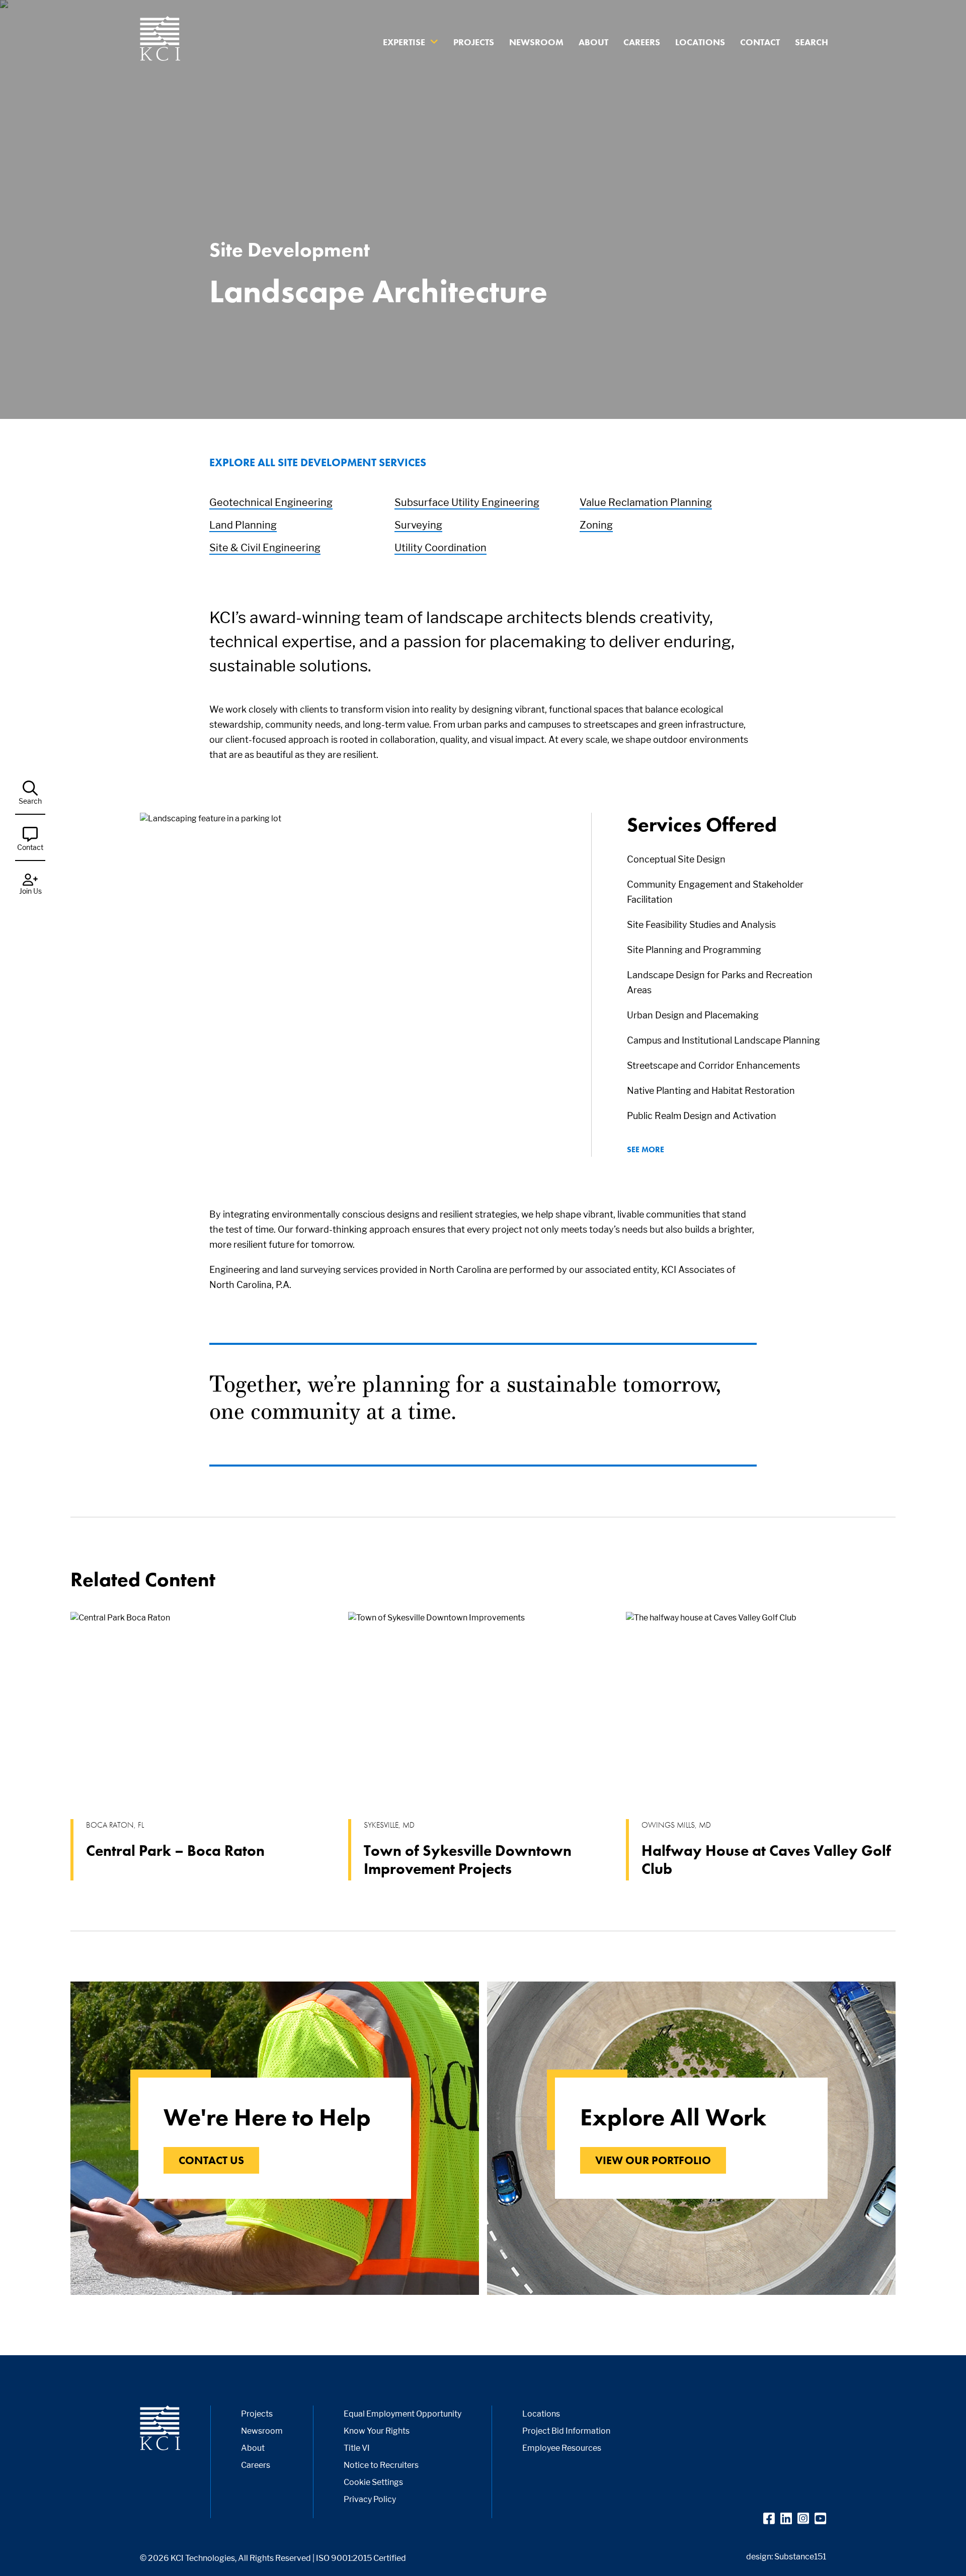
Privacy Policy (370, 2499)
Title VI (357, 2448)
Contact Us (211, 2160)
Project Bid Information (566, 2431)
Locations (700, 42)
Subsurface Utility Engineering (467, 502)
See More (646, 1149)
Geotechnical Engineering (271, 502)
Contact (760, 42)
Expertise (404, 42)
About (593, 42)
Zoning (596, 525)
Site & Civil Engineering (265, 548)
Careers (642, 42)
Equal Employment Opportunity (403, 2414)
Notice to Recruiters (381, 2465)
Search (812, 42)
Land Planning (243, 525)
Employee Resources (562, 2448)
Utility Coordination (440, 548)
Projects (474, 42)
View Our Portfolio (653, 2160)
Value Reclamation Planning (646, 502)
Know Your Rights (377, 2431)
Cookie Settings (373, 2482)
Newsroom (536, 42)
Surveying (418, 525)
